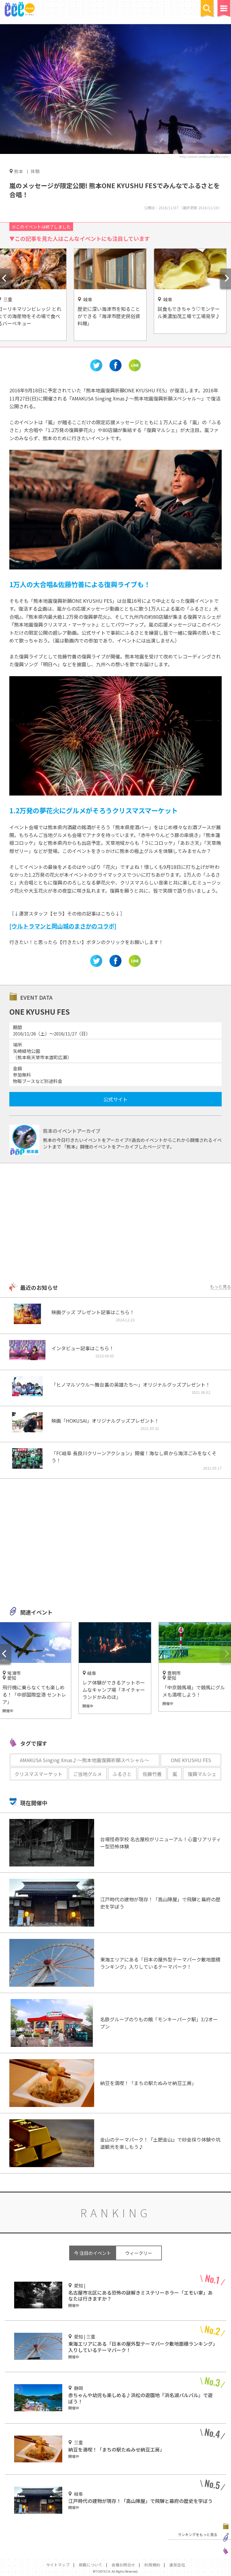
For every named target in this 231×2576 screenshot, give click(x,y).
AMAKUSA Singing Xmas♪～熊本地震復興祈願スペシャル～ (85, 1760)
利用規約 (152, 2565)
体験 (35, 171)
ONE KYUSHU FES (191, 1760)
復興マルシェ (202, 1774)
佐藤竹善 (152, 1774)
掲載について (91, 2565)
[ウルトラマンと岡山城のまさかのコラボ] (63, 926)
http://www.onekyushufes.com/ (204, 156)
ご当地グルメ (88, 1774)
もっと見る (220, 1286)
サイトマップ (58, 2565)
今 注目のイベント (92, 2253)
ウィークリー (139, 2253)
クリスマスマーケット (38, 1774)
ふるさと (122, 1774)
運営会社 (177, 2565)
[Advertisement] (115, 1223)
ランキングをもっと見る (198, 2534)
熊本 (19, 171)
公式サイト (115, 1099)
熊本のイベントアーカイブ (72, 1131)
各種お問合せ (123, 2565)
